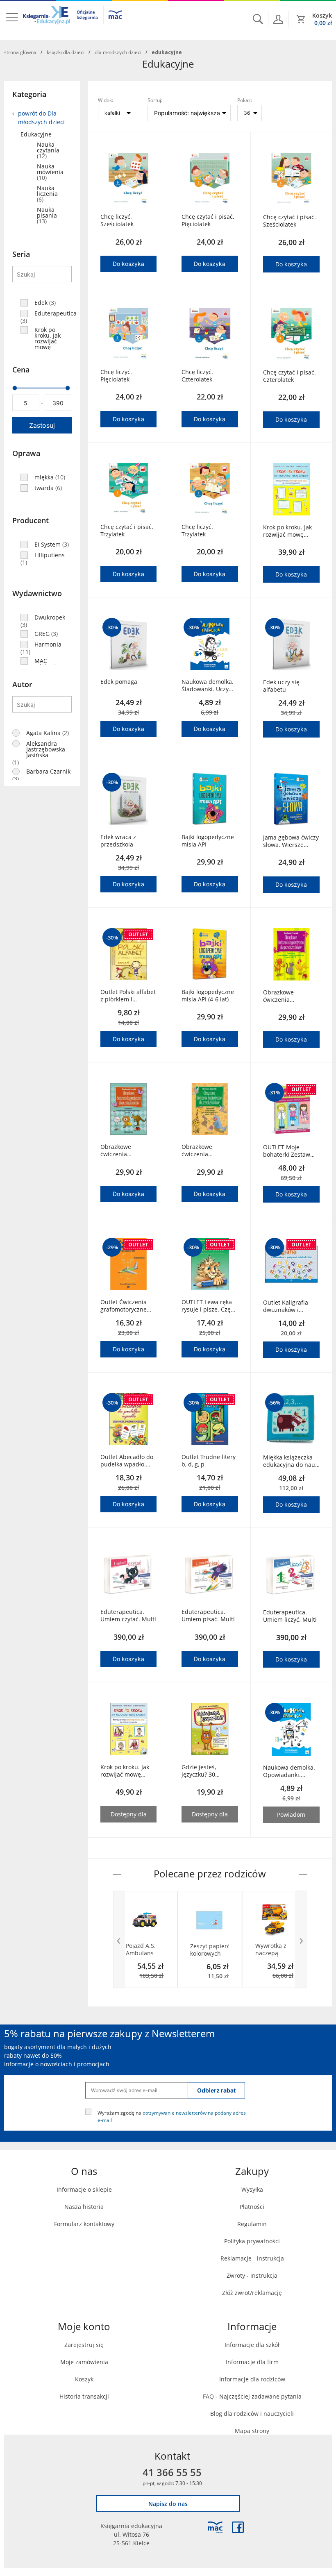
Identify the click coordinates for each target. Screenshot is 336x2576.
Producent (31, 520)
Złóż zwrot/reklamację (252, 2293)
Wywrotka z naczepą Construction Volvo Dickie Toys (273, 1950)
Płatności (252, 2207)
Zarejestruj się (84, 2345)
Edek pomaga (119, 682)
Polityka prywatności (252, 2241)
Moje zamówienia (84, 2362)
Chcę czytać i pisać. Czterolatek (289, 376)
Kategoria (29, 94)
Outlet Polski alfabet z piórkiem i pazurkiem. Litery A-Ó (128, 996)
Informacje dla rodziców (252, 2379)
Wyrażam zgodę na (172, 2116)
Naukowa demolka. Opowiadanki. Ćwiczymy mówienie (291, 1771)
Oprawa (26, 453)
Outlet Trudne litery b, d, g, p (209, 1461)
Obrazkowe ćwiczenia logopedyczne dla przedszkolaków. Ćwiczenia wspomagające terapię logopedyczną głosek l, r (124, 1151)
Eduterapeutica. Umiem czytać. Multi (128, 1616)
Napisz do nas (168, 2504)
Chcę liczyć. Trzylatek (197, 531)
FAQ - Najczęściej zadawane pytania (252, 2396)
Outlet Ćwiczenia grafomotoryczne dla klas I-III (124, 1306)
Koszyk (84, 2379)
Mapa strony (252, 2431)
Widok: (106, 100)
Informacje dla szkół (252, 2345)
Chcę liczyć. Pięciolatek (116, 376)
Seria (21, 254)
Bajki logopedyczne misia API (208, 841)
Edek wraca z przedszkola (118, 841)
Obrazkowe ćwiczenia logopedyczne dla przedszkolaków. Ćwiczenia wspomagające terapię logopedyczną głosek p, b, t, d (291, 996)
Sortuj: (155, 100)
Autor (22, 684)
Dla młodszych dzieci (118, 52)
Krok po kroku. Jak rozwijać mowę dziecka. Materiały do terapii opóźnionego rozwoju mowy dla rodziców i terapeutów (125, 1771)
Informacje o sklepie (84, 2189)
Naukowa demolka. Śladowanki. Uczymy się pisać (209, 685)
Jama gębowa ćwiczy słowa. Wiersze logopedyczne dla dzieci (291, 841)
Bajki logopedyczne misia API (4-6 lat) (208, 996)
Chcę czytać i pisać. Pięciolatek (208, 220)
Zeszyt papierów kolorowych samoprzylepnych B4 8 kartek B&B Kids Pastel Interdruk (209, 1950)
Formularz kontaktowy (84, 2224)
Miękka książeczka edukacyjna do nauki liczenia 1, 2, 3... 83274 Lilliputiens (291, 1461)
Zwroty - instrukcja (252, 2275)
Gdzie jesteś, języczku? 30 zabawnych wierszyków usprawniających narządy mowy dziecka (205, 1771)
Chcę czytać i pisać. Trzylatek (127, 531)
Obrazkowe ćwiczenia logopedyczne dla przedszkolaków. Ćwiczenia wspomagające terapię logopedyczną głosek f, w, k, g (205, 1151)
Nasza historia (84, 2207)
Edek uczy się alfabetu (281, 686)
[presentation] (119, 1940)
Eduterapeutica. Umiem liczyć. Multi (290, 1616)
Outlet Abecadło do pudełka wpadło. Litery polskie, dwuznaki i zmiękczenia (127, 1461)
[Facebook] (238, 2527)
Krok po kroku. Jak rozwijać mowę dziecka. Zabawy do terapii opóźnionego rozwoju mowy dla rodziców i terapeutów (291, 531)
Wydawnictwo (37, 593)
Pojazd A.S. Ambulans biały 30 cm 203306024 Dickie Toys (141, 1950)
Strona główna (20, 52)
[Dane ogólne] (278, 19)
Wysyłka (252, 2189)
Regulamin (252, 2224)
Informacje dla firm (252, 2362)
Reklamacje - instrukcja (252, 2258)
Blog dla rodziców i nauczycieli (252, 2414)
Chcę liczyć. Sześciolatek (117, 220)
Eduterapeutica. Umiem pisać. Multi (208, 1616)
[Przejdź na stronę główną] (73, 20)
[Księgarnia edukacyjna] (215, 2527)
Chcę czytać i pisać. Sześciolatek (289, 221)
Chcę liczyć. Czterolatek (197, 376)
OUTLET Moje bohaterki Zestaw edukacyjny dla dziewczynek (287, 1151)
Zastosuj (42, 425)
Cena (21, 370)
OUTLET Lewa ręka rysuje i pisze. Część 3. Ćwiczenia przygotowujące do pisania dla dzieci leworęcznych (209, 1306)
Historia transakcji (84, 2396)
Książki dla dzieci (66, 52)
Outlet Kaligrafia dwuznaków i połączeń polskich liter (287, 1306)
